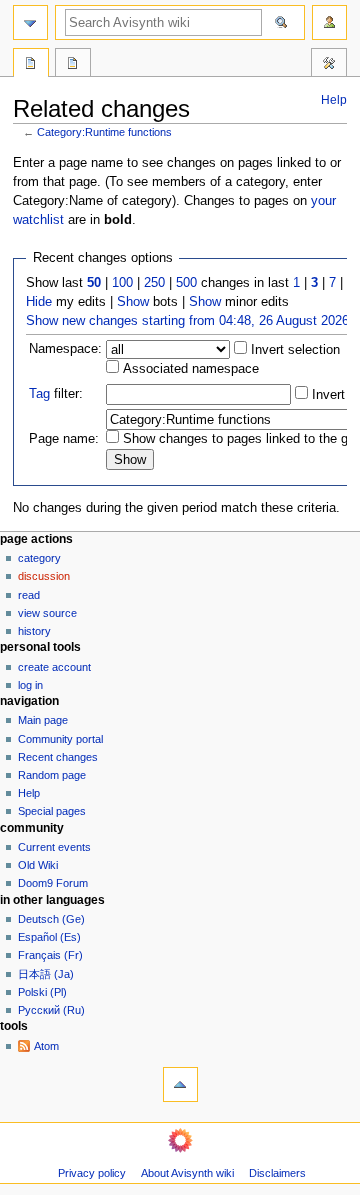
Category (39, 558)
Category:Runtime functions (104, 132)
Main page (43, 720)
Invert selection (293, 350)
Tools (329, 65)
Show (133, 302)
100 (122, 283)
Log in (30, 685)
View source (47, 613)
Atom (46, 1046)
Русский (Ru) (51, 1010)
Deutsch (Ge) (51, 919)
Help (334, 100)
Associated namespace (189, 369)
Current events (54, 847)
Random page (52, 775)
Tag (39, 394)
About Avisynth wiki (187, 1173)
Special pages (52, 811)
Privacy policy (92, 1173)
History (34, 631)
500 (186, 283)
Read (29, 595)
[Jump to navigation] (30, 22)
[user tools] (329, 22)
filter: (56, 394)
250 (154, 283)
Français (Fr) (50, 955)
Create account (54, 667)
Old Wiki (38, 865)
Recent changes (58, 757)
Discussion (44, 576)
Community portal (60, 739)
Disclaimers (277, 1173)
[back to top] (180, 1084)
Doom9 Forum (53, 883)
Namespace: (65, 349)
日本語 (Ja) (46, 974)
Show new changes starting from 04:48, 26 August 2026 (187, 321)
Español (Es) (49, 937)
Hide (39, 302)
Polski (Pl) (42, 992)
